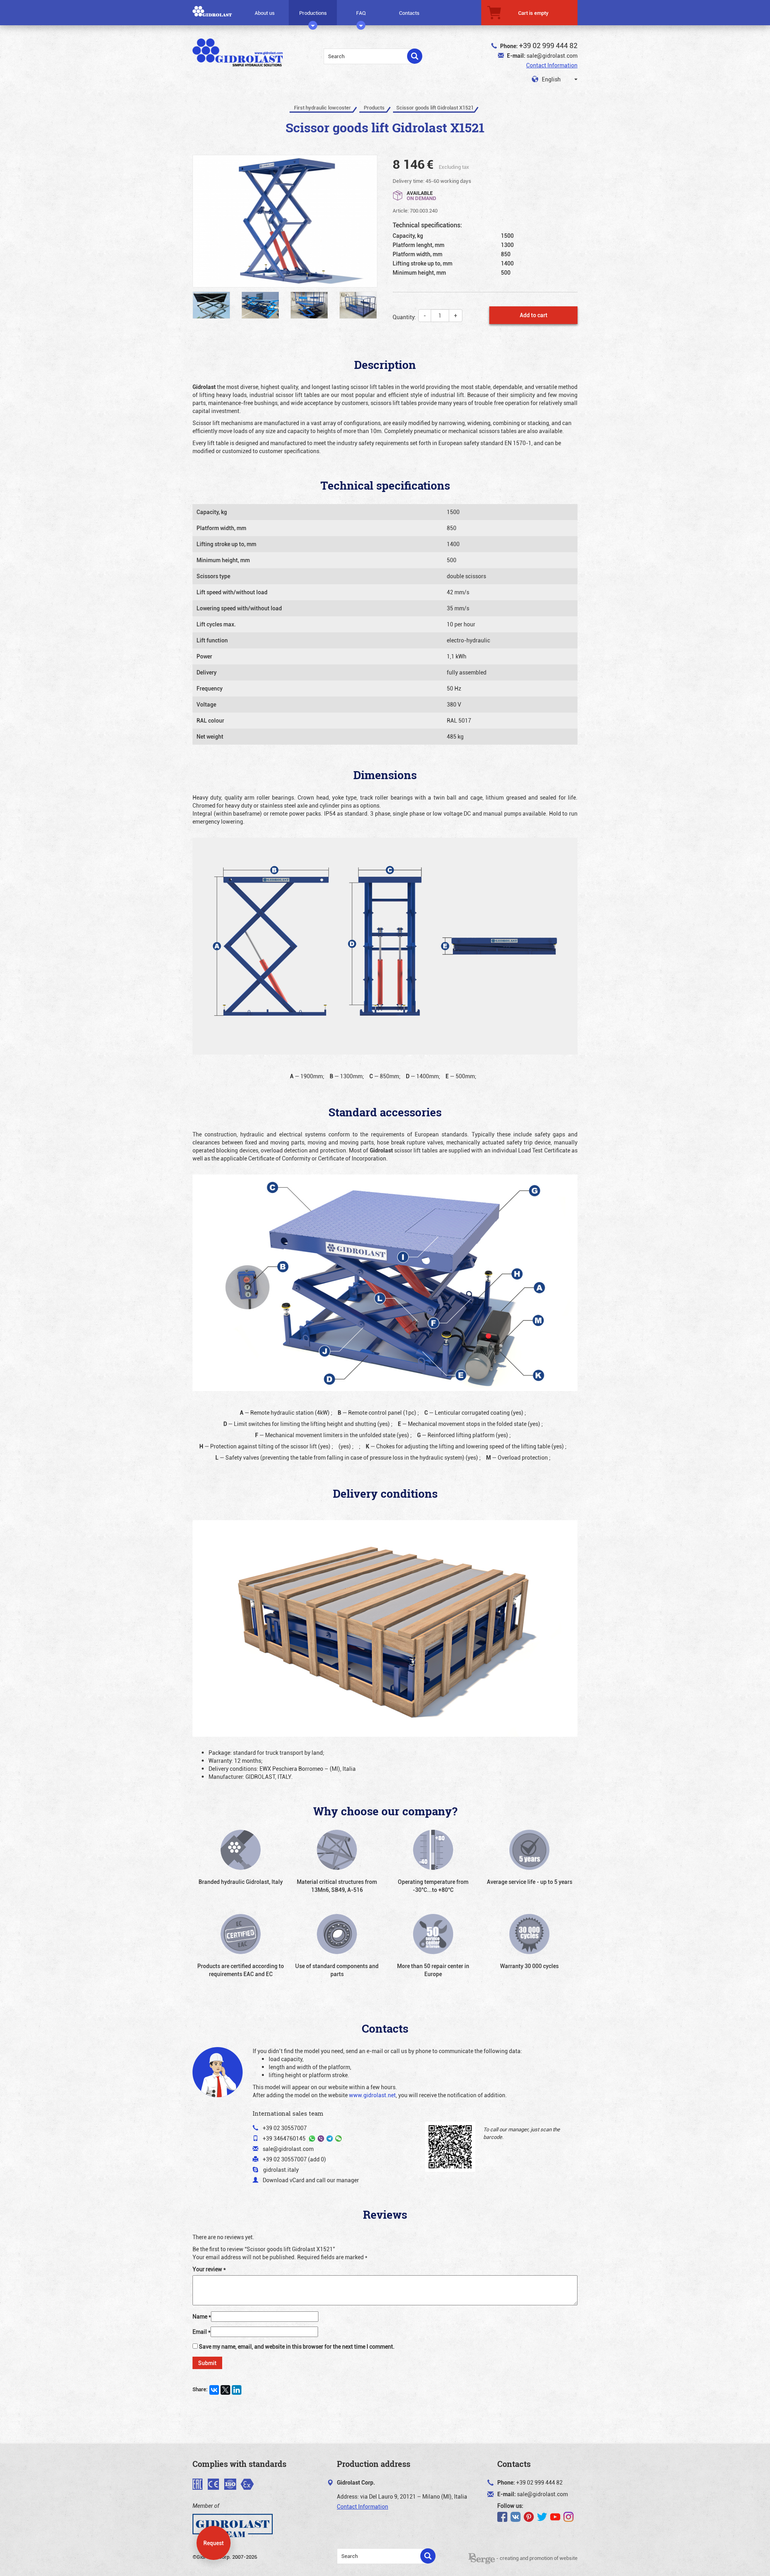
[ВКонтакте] (214, 2390)
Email (202, 2332)
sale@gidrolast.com (552, 56)
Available (421, 195)
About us (265, 13)
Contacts (409, 13)
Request (214, 2543)
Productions (313, 13)
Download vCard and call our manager (311, 2180)
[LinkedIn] (237, 2390)
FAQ (361, 13)
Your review (209, 2269)
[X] (225, 2390)
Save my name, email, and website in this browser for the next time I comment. (297, 2346)
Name (202, 2316)
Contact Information (552, 65)
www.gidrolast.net (372, 2095)
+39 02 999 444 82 (548, 45)
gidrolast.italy (281, 2170)
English (551, 79)
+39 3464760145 (284, 2138)
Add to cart (534, 315)
